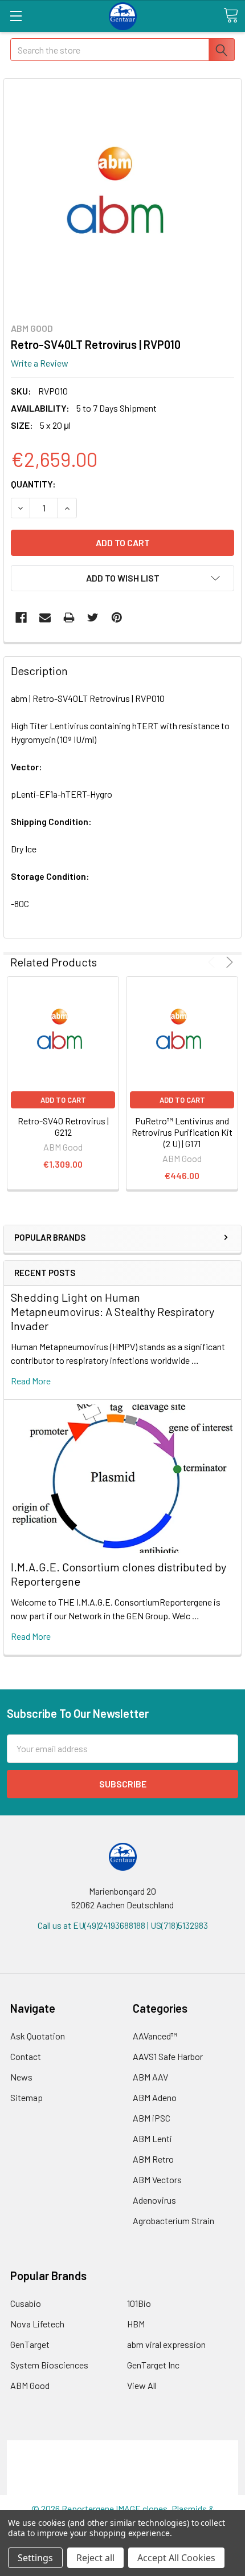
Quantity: (33, 484)
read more (31, 1381)
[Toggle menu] (16, 16)
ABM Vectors (157, 2179)
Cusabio (26, 2303)
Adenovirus (154, 2200)
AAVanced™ (155, 2036)
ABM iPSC (152, 2118)
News (21, 2077)
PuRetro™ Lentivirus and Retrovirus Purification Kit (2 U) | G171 (182, 1132)
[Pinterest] (117, 617)
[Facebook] (21, 617)
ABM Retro (153, 2159)
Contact (26, 2056)
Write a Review (40, 363)
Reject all (95, 2558)
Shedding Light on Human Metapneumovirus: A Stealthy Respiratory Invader (113, 1311)
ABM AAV (150, 2077)
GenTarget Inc (153, 2365)
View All (142, 2385)
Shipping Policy (123, 2461)
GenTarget (30, 2344)
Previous (213, 962)
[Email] (45, 617)
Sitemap (26, 2097)
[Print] (69, 617)
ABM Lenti (152, 2138)
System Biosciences (49, 2365)
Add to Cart (63, 1100)
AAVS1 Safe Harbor (168, 2056)
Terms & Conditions (123, 2447)
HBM (136, 2324)
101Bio (139, 2303)
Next (228, 962)
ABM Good (30, 2385)
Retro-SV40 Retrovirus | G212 (63, 1126)
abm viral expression (166, 2344)
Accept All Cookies (176, 2558)
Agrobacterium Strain (173, 2221)
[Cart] (231, 15)
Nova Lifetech (37, 2324)
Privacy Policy (122, 2488)
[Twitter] (93, 617)
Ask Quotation (38, 2036)
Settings (35, 2558)
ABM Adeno (155, 2097)
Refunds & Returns (123, 2474)
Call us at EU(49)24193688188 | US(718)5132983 (123, 1925)
